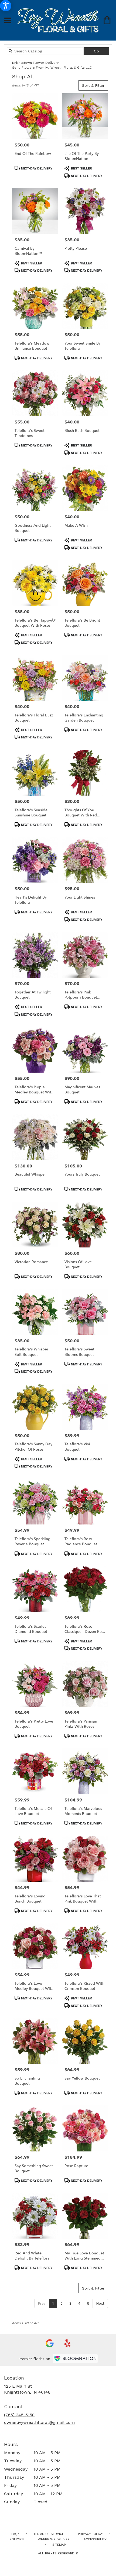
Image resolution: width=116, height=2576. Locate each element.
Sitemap (59, 2545)
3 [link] (70, 2303)
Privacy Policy (90, 2534)
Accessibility (95, 2539)
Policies (17, 2539)
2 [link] (62, 2303)
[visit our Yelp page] (68, 2343)
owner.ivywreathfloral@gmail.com (39, 2422)
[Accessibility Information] (6, 6)
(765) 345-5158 (19, 2415)
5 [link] (88, 2303)
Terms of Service (49, 2534)
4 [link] (79, 2303)
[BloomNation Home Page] (75, 2359)
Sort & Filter (93, 85)
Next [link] (100, 2303)
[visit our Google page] (50, 2343)
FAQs (15, 2534)
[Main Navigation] (8, 21)
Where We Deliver (54, 2539)
